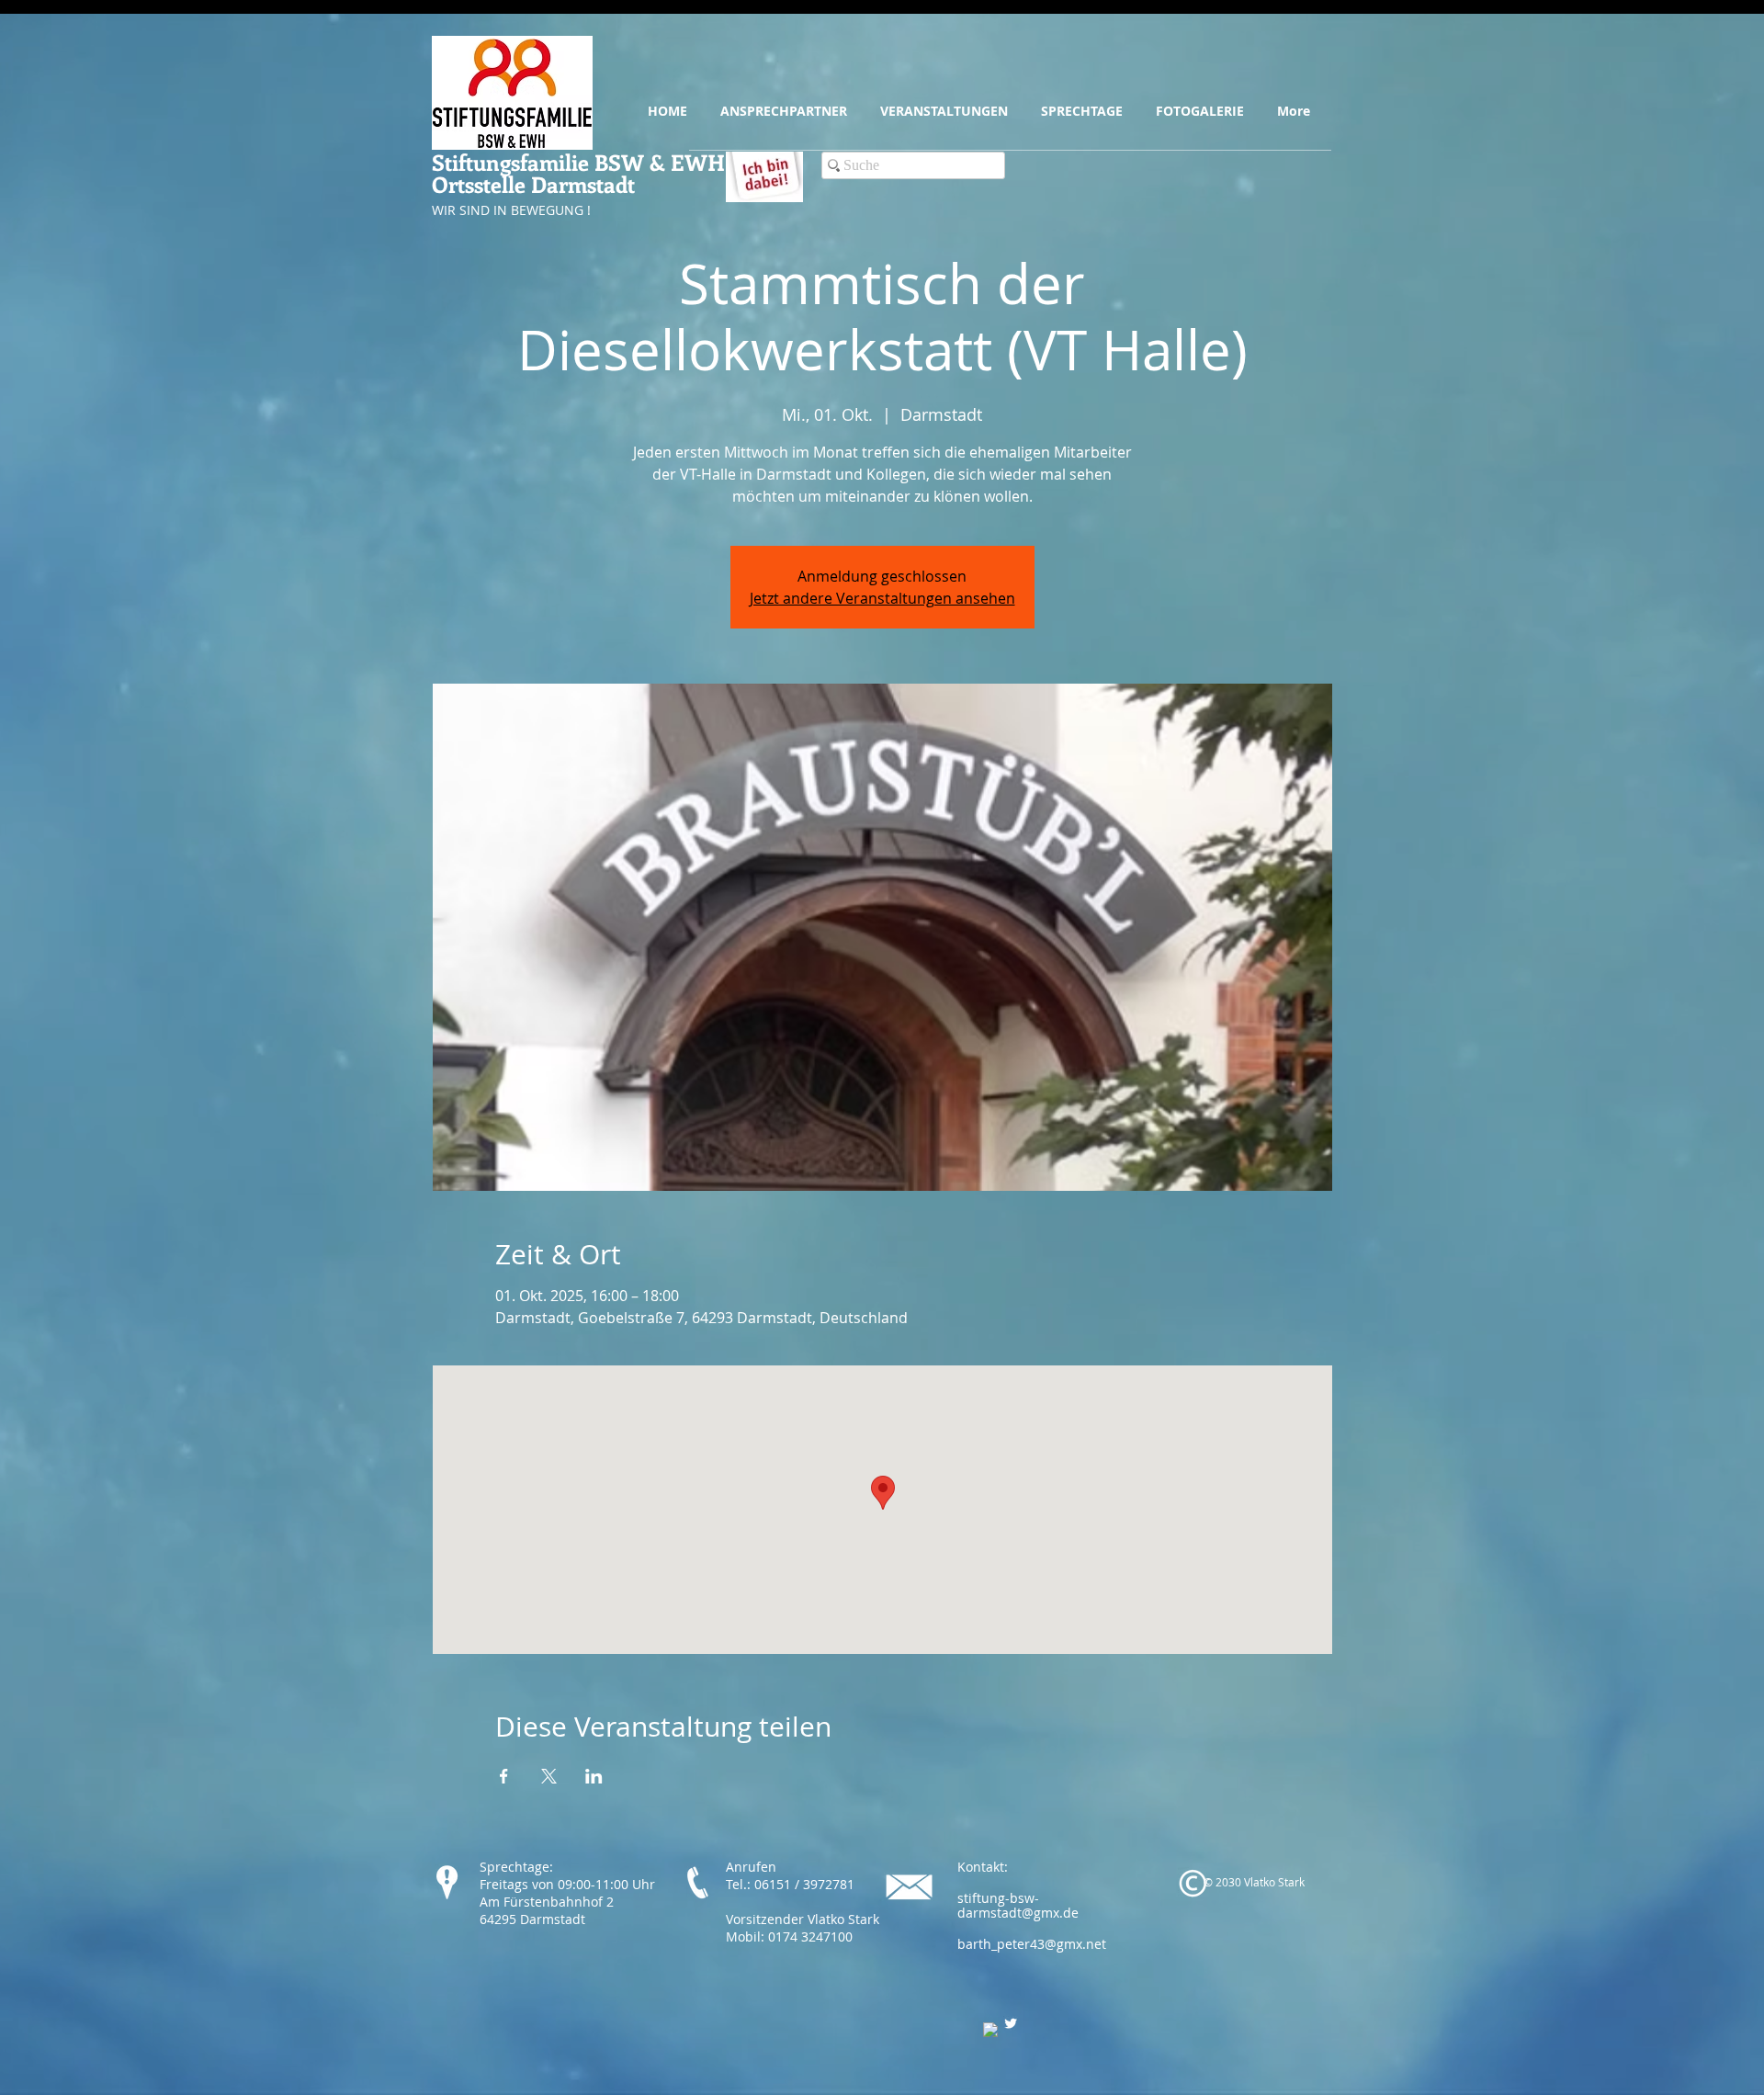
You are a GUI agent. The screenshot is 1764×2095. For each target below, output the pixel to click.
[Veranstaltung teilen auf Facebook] (504, 1776)
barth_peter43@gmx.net (1032, 1944)
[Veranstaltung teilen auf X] (549, 1776)
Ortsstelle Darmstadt (533, 184)
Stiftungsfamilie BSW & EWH (578, 162)
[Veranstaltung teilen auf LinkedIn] (594, 1776)
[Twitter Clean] (1011, 2023)
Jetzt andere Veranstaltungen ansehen (882, 598)
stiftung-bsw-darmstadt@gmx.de (1018, 1906)
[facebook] (990, 2030)
